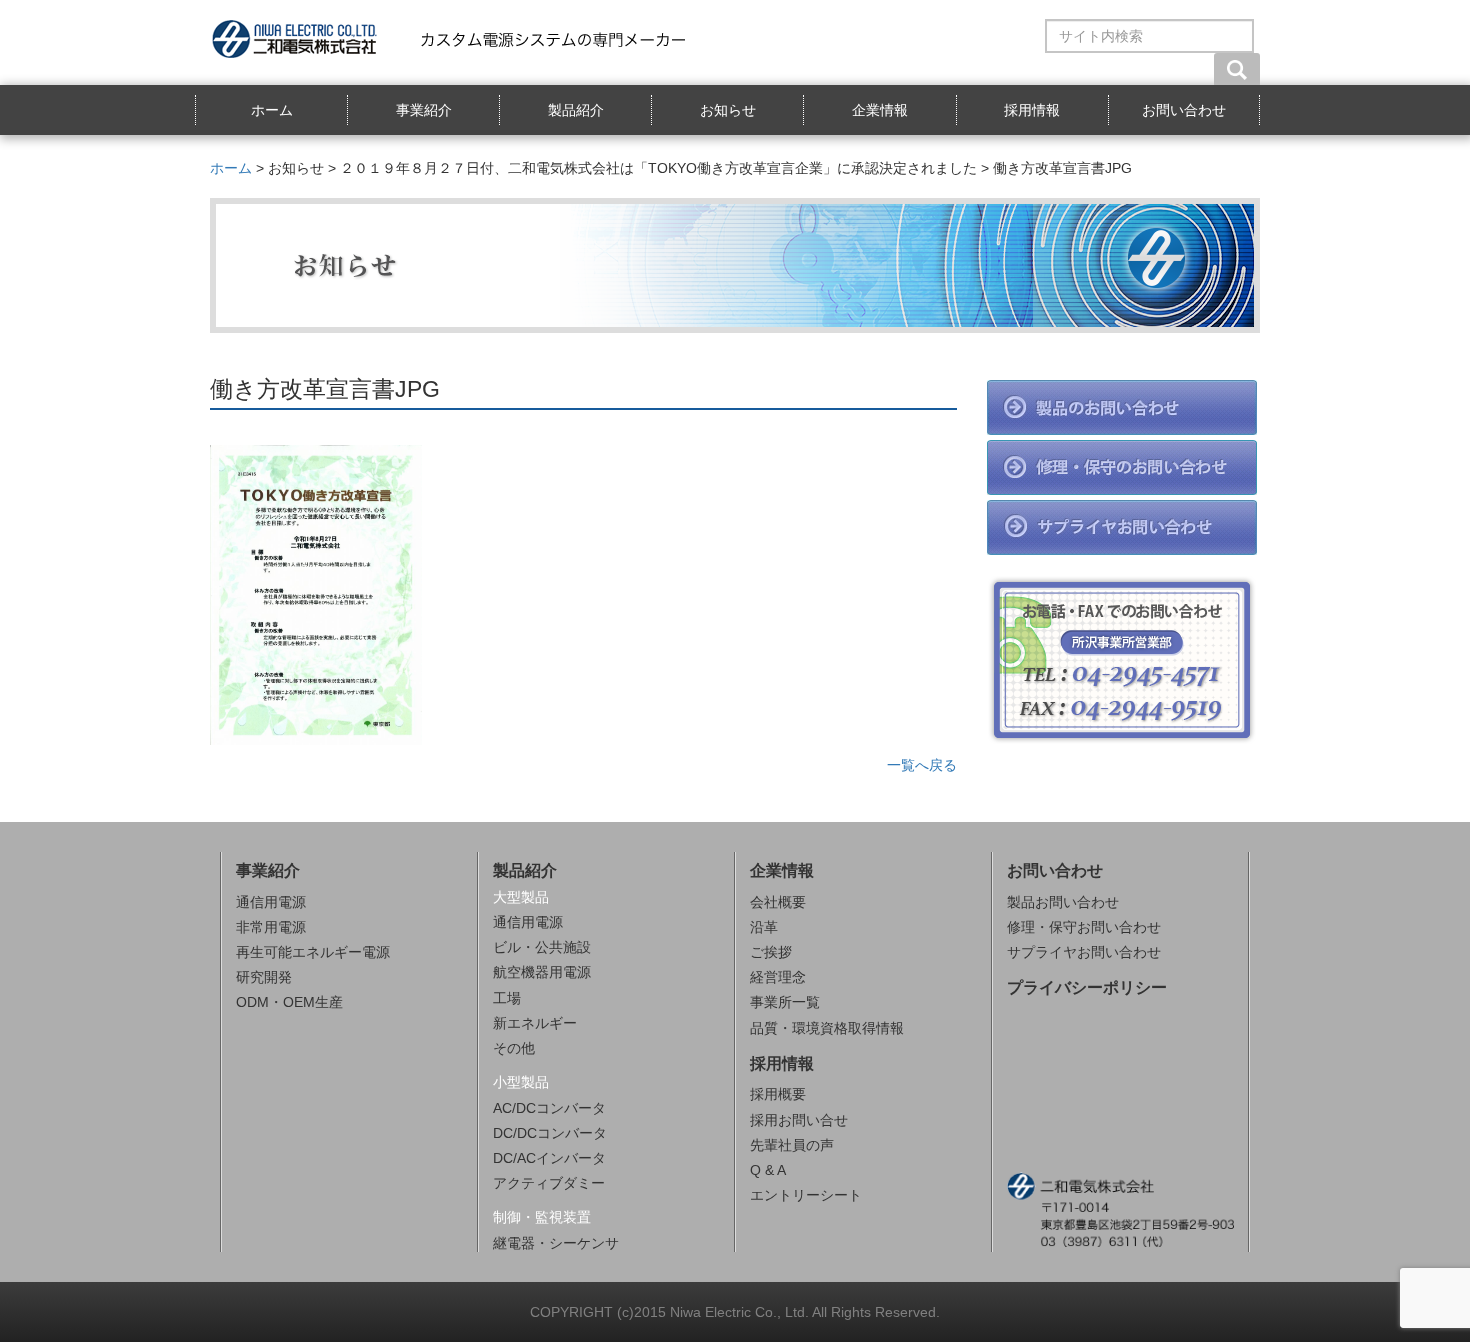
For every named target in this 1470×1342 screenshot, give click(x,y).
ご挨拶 (771, 952)
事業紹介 (424, 110)
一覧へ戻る (922, 765)
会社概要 (778, 902)
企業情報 (880, 110)
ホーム (272, 110)
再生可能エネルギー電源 (313, 952)
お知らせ (728, 110)
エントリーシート (806, 1195)
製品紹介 (576, 110)
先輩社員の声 (792, 1145)
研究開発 (264, 977)
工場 (507, 998)
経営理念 (778, 977)
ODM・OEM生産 (289, 1002)
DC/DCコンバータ (550, 1133)
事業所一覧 (785, 1002)
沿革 (764, 927)
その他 (514, 1048)
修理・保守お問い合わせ (1084, 927)
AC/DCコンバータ (549, 1108)
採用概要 (778, 1094)
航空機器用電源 (542, 972)
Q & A (768, 1170)
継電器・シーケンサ (556, 1243)
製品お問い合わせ (1063, 902)
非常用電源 (271, 927)
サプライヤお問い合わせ (1084, 952)
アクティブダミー (549, 1183)
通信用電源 (271, 902)
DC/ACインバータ (549, 1158)
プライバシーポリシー (1087, 987)
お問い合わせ (1184, 110)
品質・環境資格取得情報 (827, 1028)
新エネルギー (535, 1023)
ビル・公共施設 (542, 947)
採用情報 (1032, 110)
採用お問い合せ (799, 1120)
